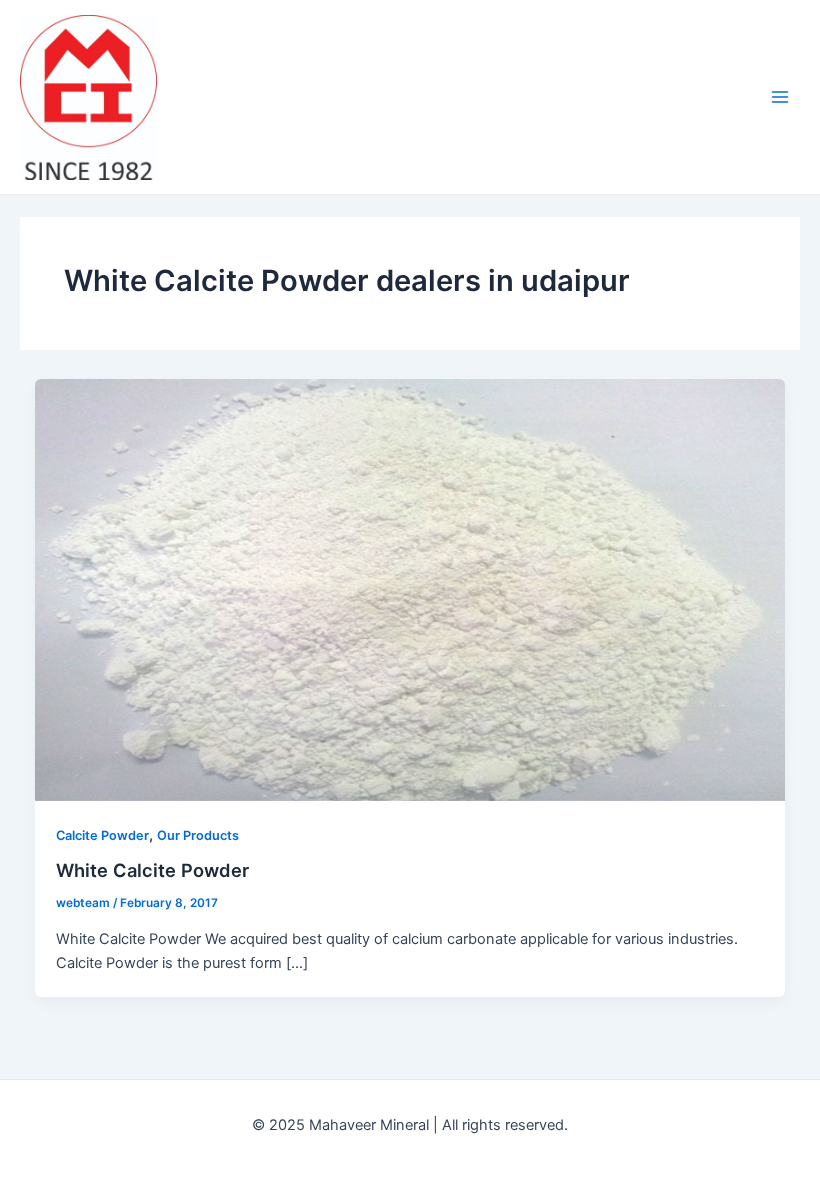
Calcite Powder (102, 835)
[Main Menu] (780, 97)
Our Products (198, 835)
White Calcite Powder (152, 870)
